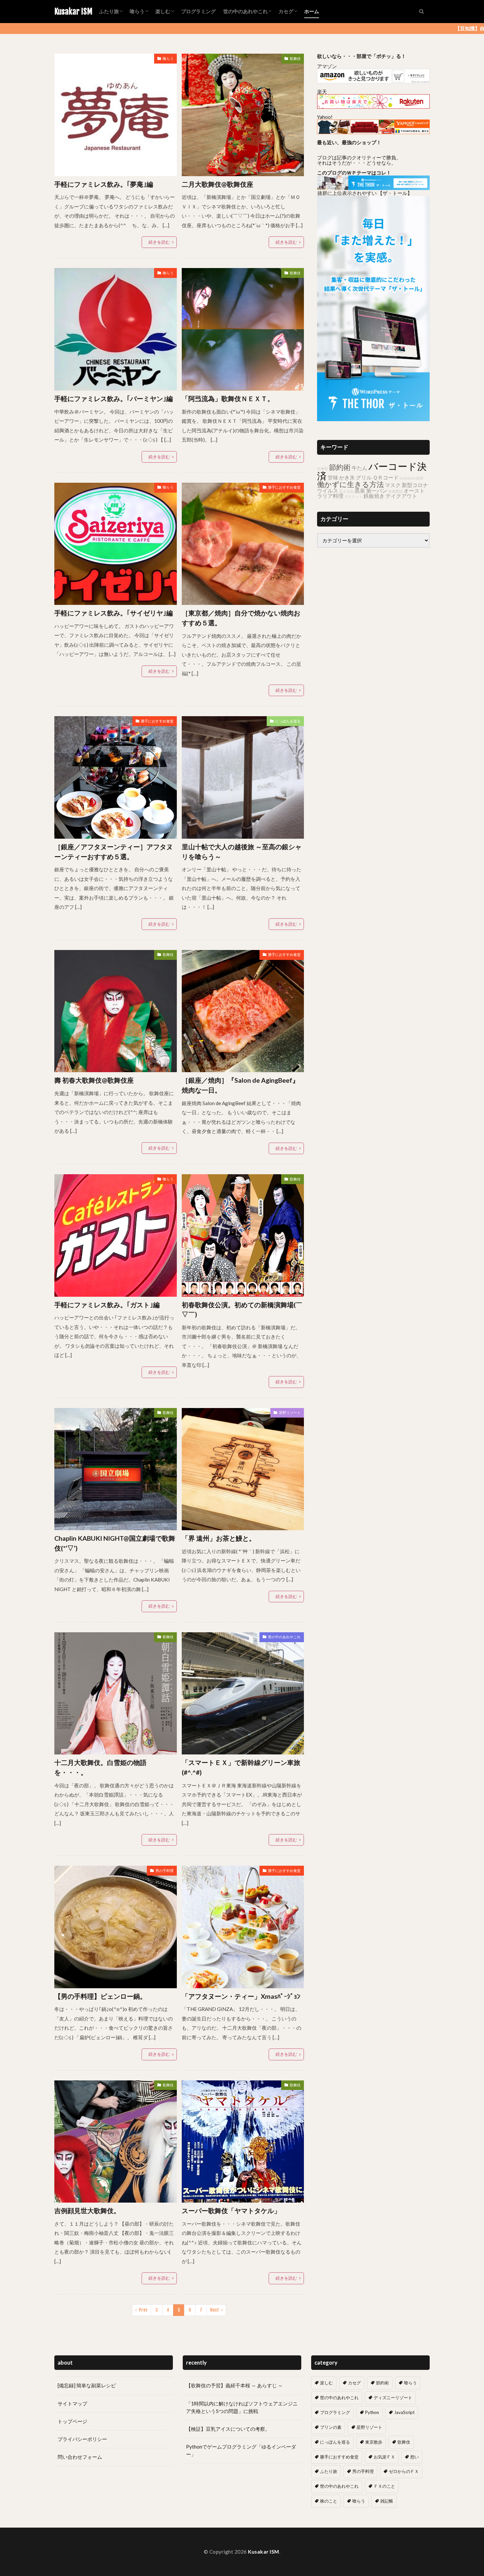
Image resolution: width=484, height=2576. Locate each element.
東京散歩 (374, 2442)
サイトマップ (72, 2403)
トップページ (72, 2421)
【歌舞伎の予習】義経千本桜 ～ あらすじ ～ (234, 2385)
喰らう (137, 11)
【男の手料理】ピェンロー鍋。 (100, 1996)
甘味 (333, 477)
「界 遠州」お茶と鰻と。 (219, 1538)
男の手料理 (164, 1871)
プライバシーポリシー (82, 2439)
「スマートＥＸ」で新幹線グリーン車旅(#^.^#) (241, 1767)
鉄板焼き (374, 496)
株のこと (329, 2501)
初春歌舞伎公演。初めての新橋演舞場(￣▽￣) (242, 1310)
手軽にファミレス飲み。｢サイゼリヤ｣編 (114, 613)
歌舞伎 (295, 58)
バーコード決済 (372, 471)
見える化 (346, 491)
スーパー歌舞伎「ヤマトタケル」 (231, 2210)
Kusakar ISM (73, 12)
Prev (143, 2310)
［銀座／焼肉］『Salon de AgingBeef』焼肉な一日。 (240, 1085)
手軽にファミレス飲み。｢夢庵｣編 (104, 184)
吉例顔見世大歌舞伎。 (87, 2210)
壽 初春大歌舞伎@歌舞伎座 (94, 1080)
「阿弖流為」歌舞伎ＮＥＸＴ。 (228, 398)
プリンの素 (331, 2427)
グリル (364, 477)
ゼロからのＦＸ (404, 2471)
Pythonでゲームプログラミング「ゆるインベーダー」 (241, 2450)
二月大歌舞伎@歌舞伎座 (217, 184)
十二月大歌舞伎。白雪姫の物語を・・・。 (100, 1767)
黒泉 (360, 490)
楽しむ (163, 11)
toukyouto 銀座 (412, 478)
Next (215, 2310)
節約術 (340, 467)
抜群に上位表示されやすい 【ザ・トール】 (365, 193)
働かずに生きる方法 (350, 484)
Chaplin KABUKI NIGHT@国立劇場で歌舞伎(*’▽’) (115, 1543)
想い (415, 2457)
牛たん (360, 468)
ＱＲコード (386, 477)
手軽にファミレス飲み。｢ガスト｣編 (107, 1305)
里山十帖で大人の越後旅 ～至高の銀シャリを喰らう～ (242, 852)
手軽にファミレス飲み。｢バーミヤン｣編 (114, 398)
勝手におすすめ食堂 (284, 487)
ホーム (312, 11)
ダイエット (353, 496)
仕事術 (323, 468)
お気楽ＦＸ (384, 2457)
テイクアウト (401, 496)
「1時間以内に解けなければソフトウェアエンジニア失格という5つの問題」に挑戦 (242, 2407)
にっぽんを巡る (288, 721)
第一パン (377, 490)
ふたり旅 (109, 11)
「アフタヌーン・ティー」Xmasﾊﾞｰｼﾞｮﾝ (241, 1996)
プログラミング (198, 11)
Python (372, 2412)
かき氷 (347, 477)
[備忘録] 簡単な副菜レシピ (87, 2385)
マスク (393, 485)
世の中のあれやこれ (245, 11)
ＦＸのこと (384, 2486)
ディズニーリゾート (393, 2398)
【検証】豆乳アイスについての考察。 (228, 2429)
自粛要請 (395, 491)
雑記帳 (387, 2501)
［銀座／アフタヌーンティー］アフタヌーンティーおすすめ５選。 (114, 852)
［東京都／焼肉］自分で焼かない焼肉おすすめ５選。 (241, 618)
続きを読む (159, 242)
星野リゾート (290, 1412)
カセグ (286, 11)
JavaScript (404, 2412)
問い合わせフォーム (80, 2457)
